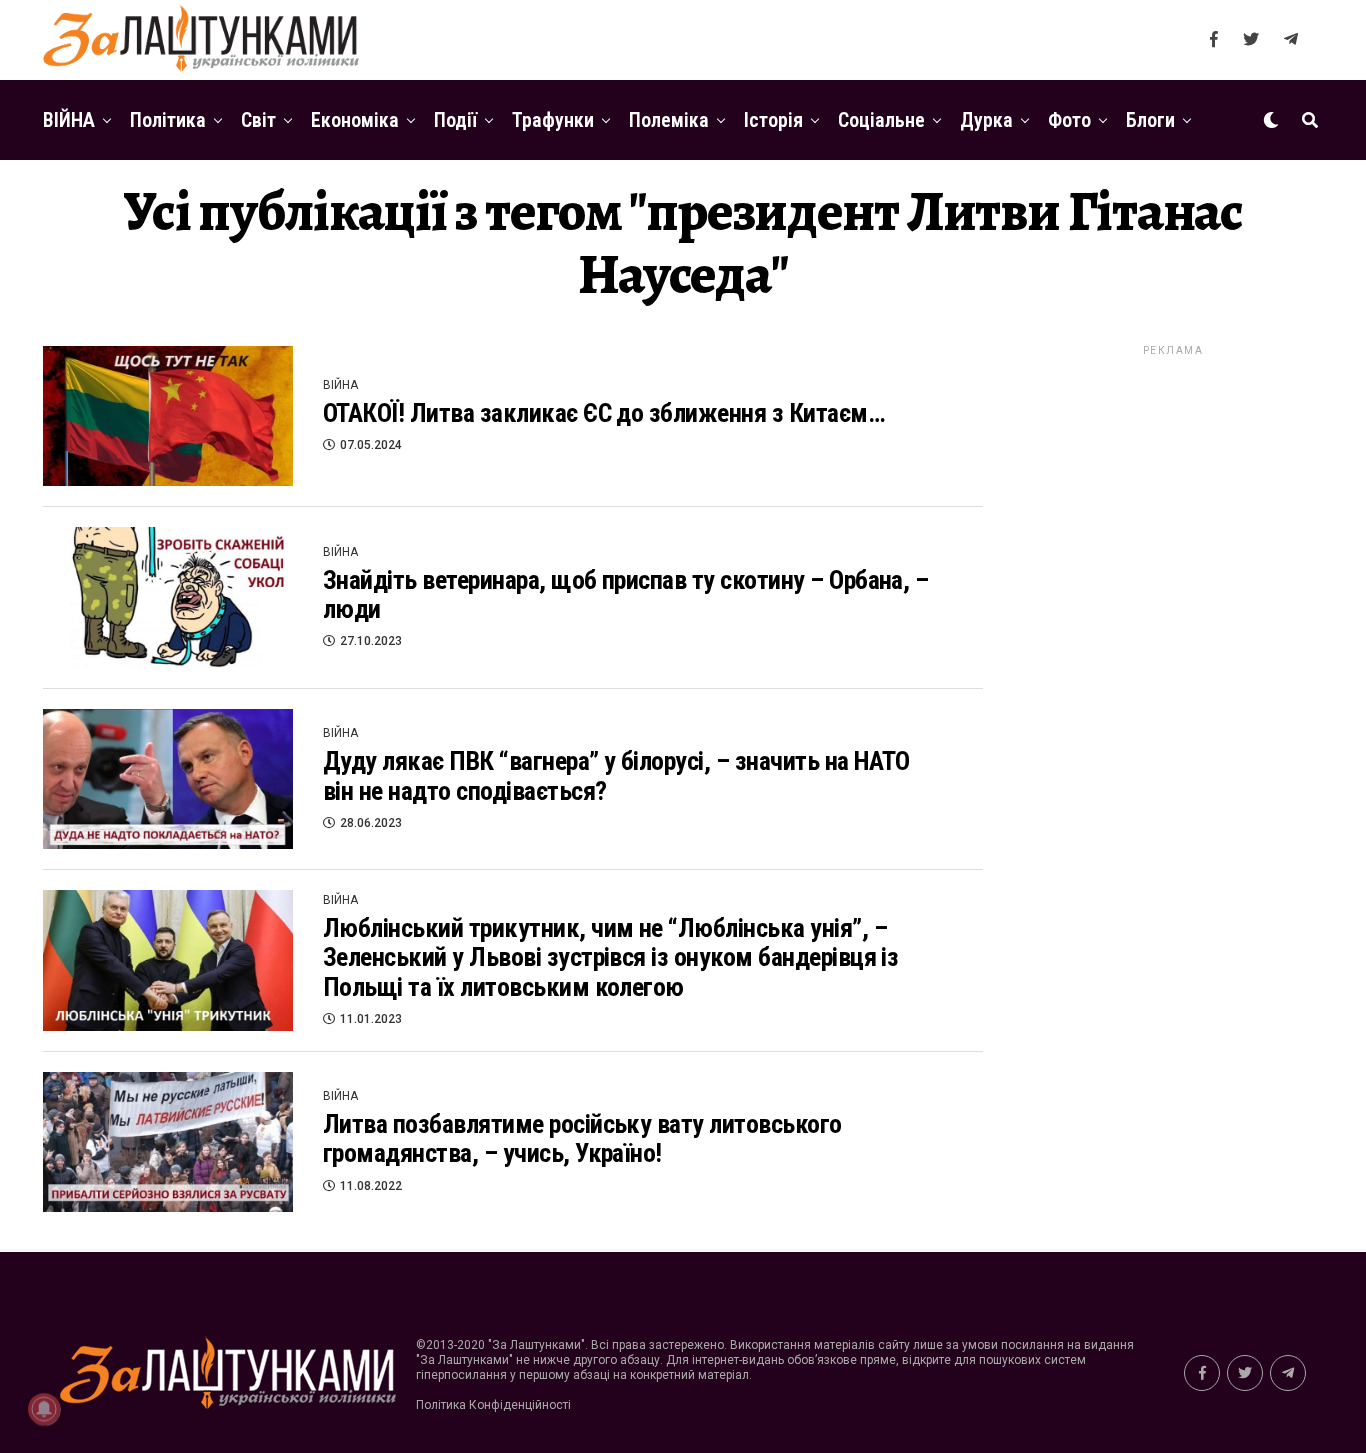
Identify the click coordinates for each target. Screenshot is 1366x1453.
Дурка (986, 120)
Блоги (1150, 120)
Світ (258, 120)
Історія (773, 120)
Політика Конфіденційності (493, 1405)
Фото (1069, 120)
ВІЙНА (69, 120)
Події (455, 120)
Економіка (355, 120)
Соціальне (881, 120)
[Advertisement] (1173, 659)
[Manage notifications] (44, 1409)
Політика (168, 120)
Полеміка (669, 120)
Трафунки (553, 120)
